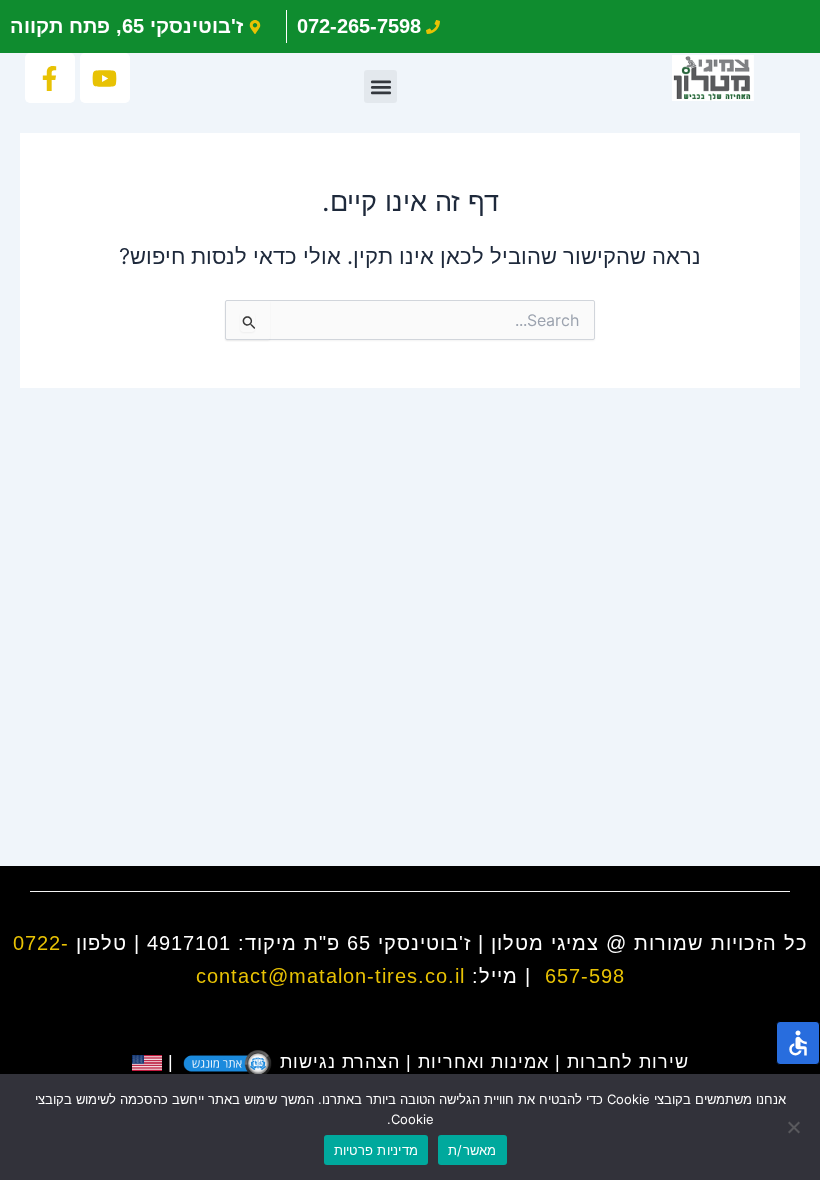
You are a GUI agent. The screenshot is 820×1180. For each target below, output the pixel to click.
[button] (380, 86)
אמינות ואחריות (483, 1062)
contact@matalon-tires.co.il (330, 976)
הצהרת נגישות (340, 1062)
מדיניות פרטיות (376, 1150)
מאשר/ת (472, 1150)
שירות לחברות (628, 1062)
